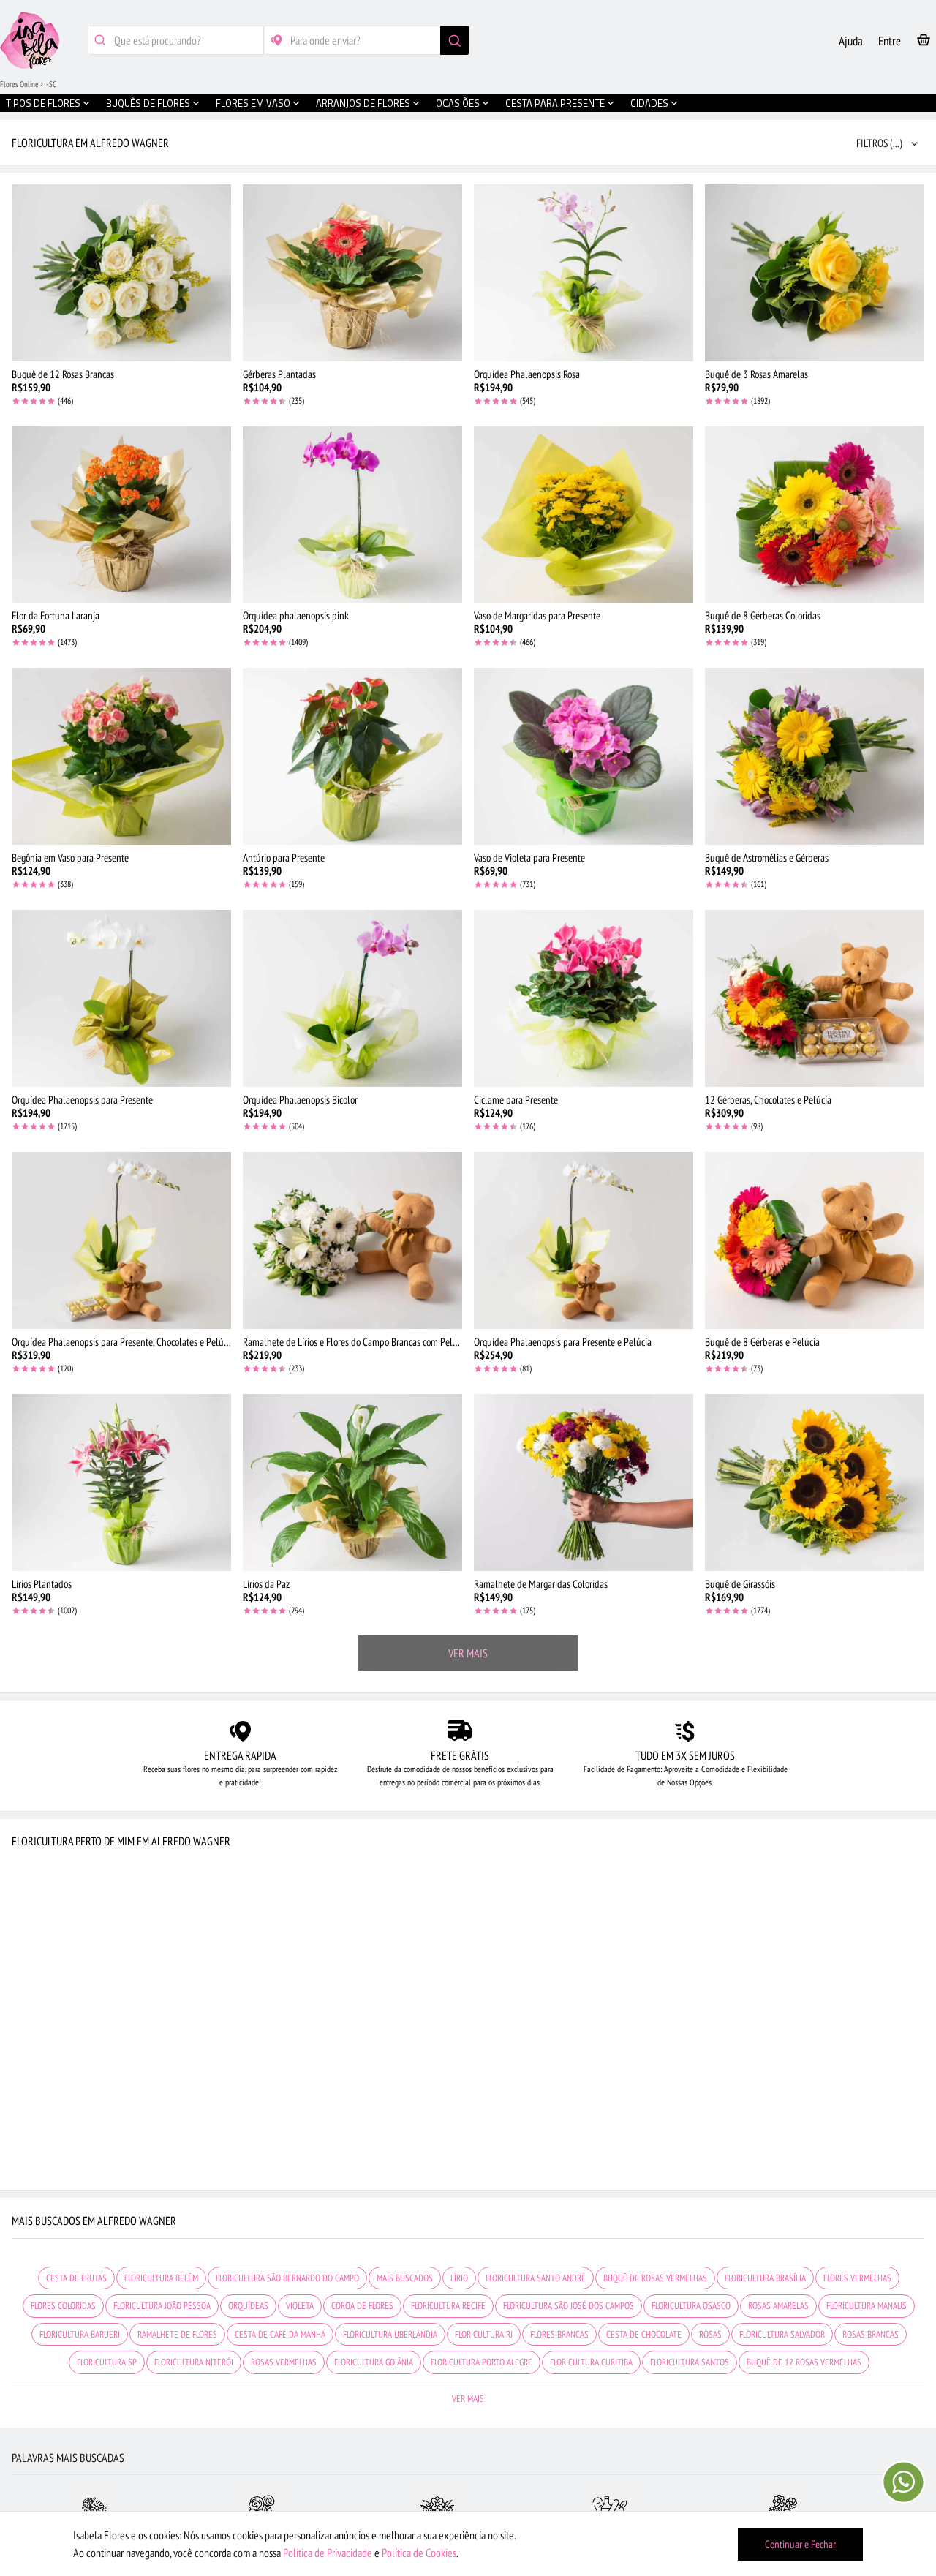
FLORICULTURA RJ (484, 2334)
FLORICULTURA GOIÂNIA (374, 2362)
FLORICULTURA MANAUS (867, 2306)
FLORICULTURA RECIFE (448, 2306)
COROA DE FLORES (362, 2306)
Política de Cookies (419, 2553)
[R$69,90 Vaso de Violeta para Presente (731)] (584, 756)
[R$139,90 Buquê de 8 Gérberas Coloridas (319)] (815, 515)
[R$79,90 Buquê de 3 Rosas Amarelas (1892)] (815, 273)
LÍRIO (459, 2278)
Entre (890, 41)
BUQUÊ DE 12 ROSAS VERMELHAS (804, 2362)
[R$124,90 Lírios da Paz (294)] (352, 1483)
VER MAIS (468, 1653)
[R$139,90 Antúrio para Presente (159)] (352, 756)
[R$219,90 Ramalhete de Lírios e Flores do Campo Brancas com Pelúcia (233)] (352, 1240)
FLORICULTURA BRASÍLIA (765, 2278)
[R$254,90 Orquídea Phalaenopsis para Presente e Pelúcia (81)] (584, 1240)
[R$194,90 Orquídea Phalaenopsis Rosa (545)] (584, 273)
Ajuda (851, 41)
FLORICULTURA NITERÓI (194, 2362)
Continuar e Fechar (800, 2544)
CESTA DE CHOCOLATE (644, 2334)
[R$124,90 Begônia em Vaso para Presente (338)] (121, 756)
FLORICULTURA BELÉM (161, 2278)
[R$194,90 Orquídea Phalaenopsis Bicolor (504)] (352, 998)
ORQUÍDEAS (248, 2306)
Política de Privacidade (328, 2553)
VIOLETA (300, 2306)
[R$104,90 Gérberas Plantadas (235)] (352, 273)
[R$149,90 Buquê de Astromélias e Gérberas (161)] (815, 756)
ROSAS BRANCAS (871, 2334)
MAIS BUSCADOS (405, 2278)
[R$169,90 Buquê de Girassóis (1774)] (815, 1483)
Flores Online (19, 84)
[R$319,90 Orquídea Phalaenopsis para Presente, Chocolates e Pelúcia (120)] (121, 1240)
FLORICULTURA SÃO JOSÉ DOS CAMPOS (569, 2306)
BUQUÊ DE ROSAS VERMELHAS (655, 2278)
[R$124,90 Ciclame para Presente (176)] (584, 998)
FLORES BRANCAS (559, 2334)
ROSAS (710, 2334)
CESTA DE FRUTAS (76, 2278)
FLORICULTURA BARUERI (80, 2334)
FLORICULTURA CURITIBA (591, 2362)
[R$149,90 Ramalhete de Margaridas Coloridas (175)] (584, 1483)
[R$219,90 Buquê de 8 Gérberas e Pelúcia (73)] (815, 1240)
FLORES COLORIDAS (63, 2306)
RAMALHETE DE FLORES (177, 2334)
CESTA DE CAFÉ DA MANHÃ (280, 2334)
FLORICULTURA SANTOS (690, 2362)
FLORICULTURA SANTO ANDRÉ (536, 2278)
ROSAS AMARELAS (778, 2306)
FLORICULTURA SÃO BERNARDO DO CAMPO (287, 2278)
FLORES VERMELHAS (857, 2278)
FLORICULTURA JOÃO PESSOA (162, 2306)
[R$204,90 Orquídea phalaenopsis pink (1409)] (352, 515)
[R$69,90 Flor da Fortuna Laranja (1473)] (121, 515)
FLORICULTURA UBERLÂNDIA (390, 2334)
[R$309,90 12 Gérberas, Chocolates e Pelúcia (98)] (815, 998)
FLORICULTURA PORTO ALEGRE (482, 2362)
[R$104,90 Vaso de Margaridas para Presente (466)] (584, 515)
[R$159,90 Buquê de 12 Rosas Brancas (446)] (121, 273)
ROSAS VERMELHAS (284, 2362)
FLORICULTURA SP (107, 2362)
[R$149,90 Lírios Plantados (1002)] (121, 1483)
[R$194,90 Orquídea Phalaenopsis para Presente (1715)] (121, 998)
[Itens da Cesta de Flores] (924, 43)
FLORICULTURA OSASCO (691, 2306)
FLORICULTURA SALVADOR (782, 2334)
